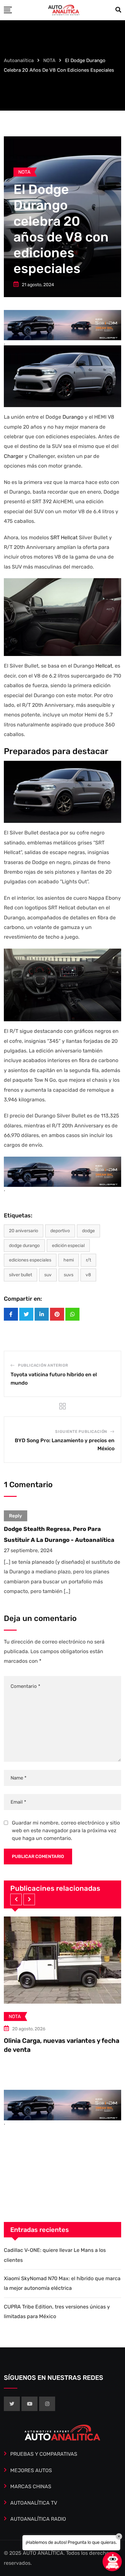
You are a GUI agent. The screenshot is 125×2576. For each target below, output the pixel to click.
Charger (14, 456)
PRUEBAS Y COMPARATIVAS (44, 2454)
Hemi (69, 1260)
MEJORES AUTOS (31, 2470)
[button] (16, 1899)
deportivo (60, 1231)
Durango (74, 417)
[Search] (118, 10)
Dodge (88, 1231)
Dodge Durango (24, 1246)
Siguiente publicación (81, 1432)
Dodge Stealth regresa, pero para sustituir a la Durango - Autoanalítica (59, 1534)
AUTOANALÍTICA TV (34, 2503)
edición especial (68, 1246)
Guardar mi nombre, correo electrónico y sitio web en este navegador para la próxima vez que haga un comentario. (66, 1830)
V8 (88, 1275)
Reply (16, 1516)
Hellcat (104, 666)
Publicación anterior (43, 1365)
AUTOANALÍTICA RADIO (38, 2519)
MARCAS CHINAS (31, 2486)
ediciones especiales (30, 1260)
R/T (88, 1260)
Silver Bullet (21, 1275)
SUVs (69, 1275)
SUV (48, 1275)
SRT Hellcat (64, 537)
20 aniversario (24, 1231)
